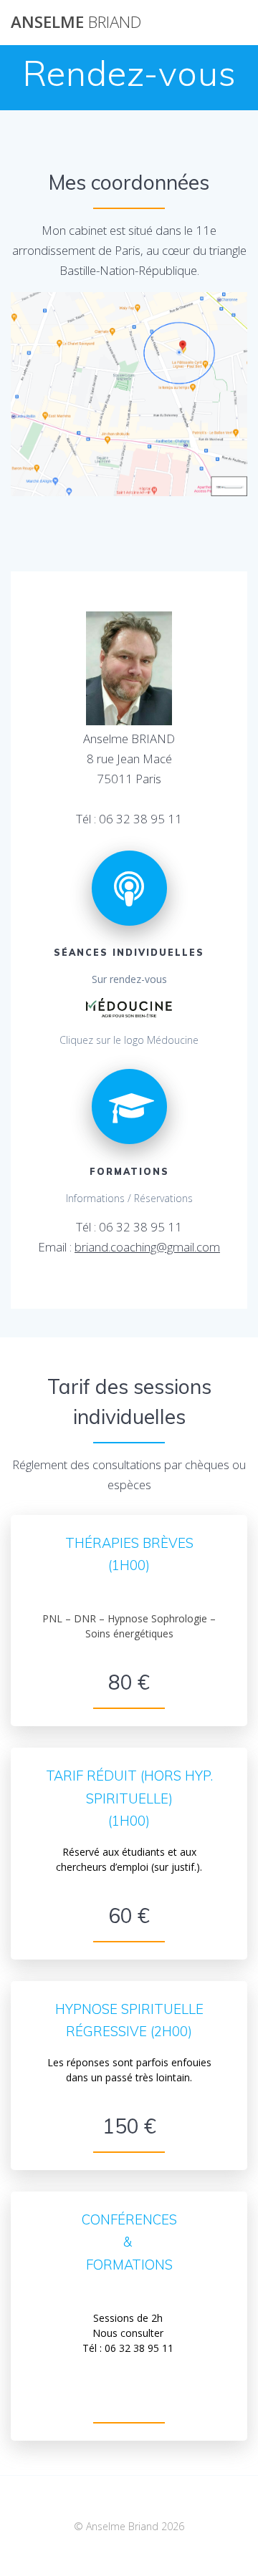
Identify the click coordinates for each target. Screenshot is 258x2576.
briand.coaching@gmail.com (147, 1247)
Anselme (76, 22)
